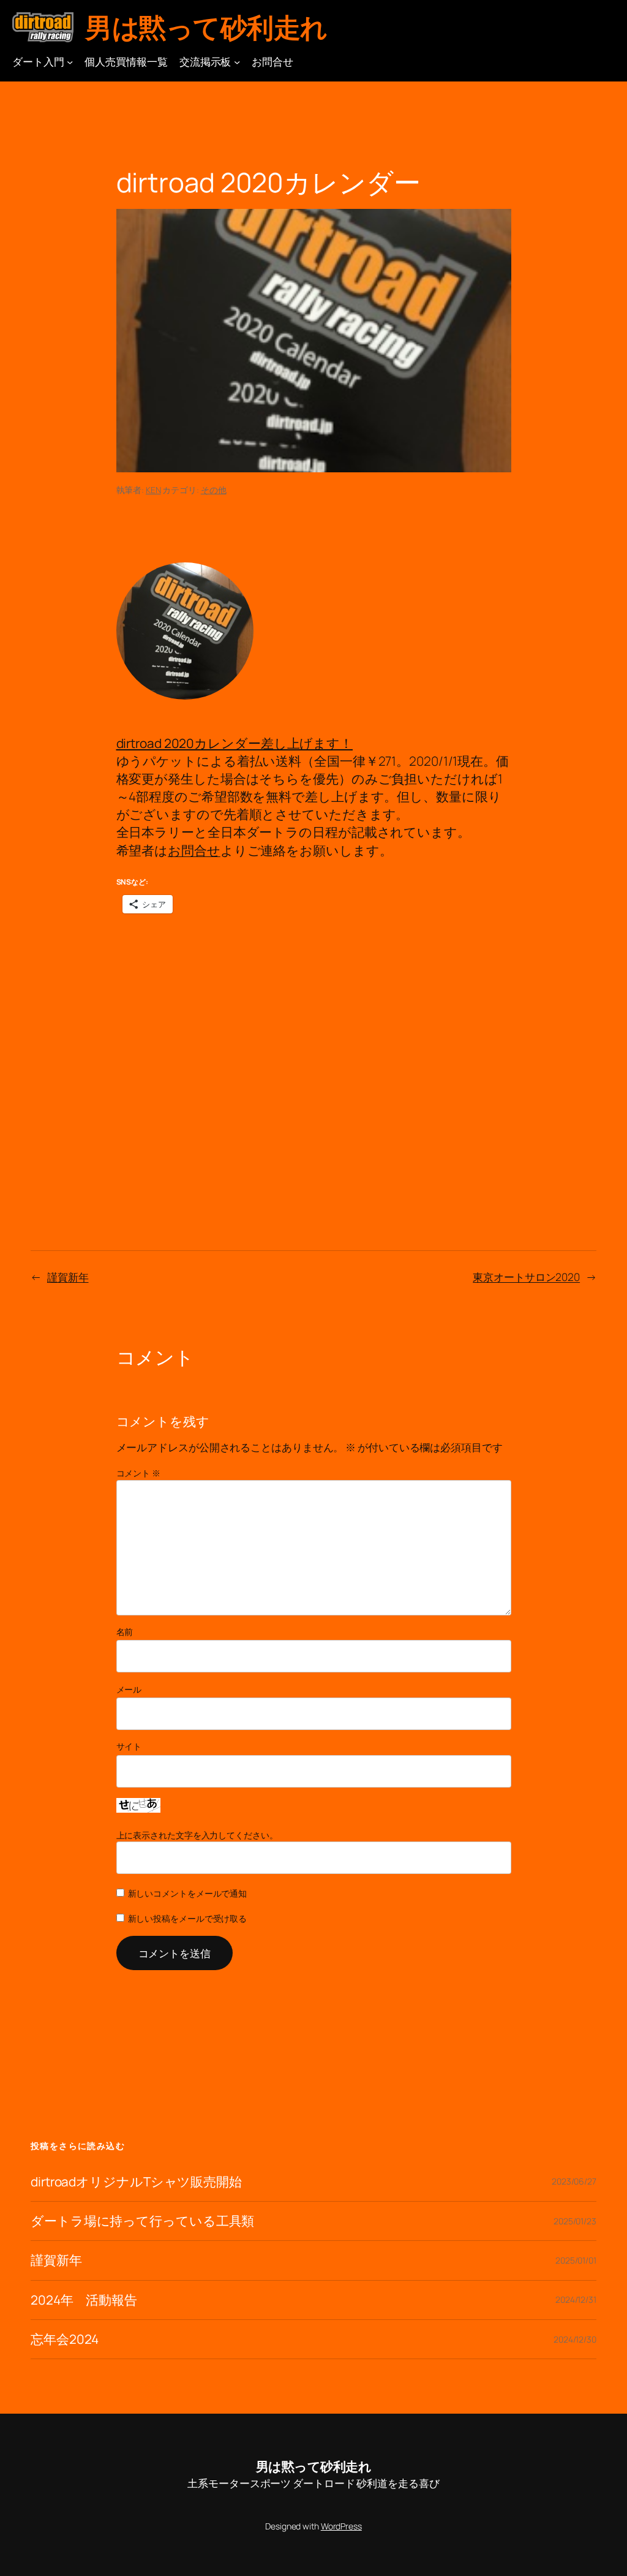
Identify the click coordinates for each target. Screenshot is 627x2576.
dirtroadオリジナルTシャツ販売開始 (136, 2182)
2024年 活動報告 (84, 2300)
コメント (138, 1473)
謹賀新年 (68, 1277)
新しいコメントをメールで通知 (188, 1893)
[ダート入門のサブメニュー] (70, 61)
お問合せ (194, 850)
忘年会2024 (65, 2339)
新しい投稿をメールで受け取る (188, 1918)
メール (129, 1689)
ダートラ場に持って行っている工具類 (142, 2221)
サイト (129, 1746)
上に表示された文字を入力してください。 (197, 1835)
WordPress (341, 2526)
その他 (214, 490)
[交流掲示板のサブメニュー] (237, 61)
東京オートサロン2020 (526, 1277)
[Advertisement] (314, 1019)
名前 (125, 1632)
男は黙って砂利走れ (206, 27)
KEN (153, 490)
